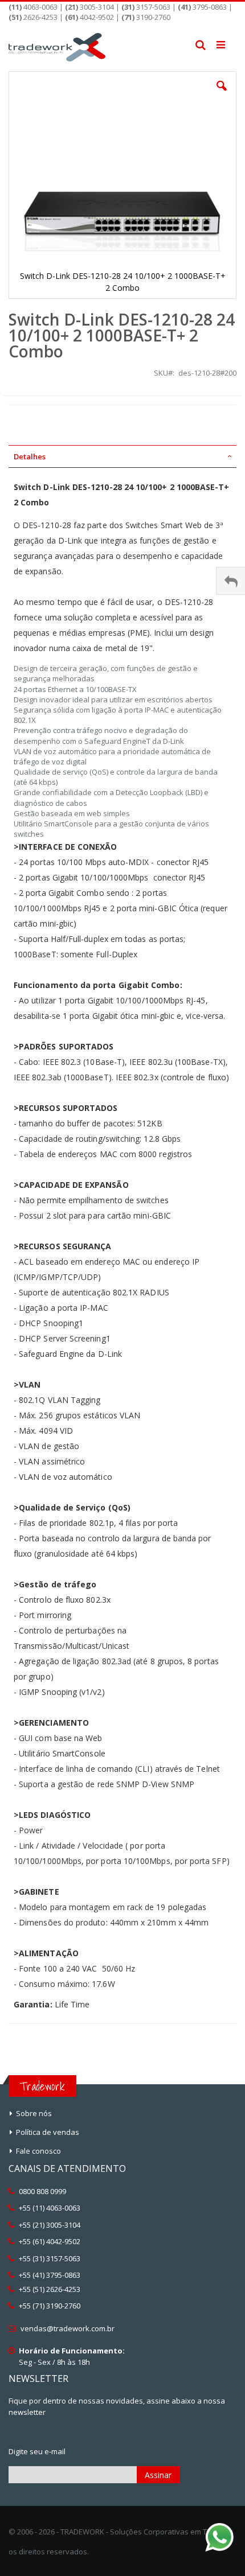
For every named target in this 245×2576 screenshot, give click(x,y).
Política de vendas (48, 2132)
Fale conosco (38, 2151)
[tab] (122, 456)
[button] (222, 94)
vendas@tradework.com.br (68, 2328)
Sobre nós (34, 2113)
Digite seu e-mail (37, 2451)
